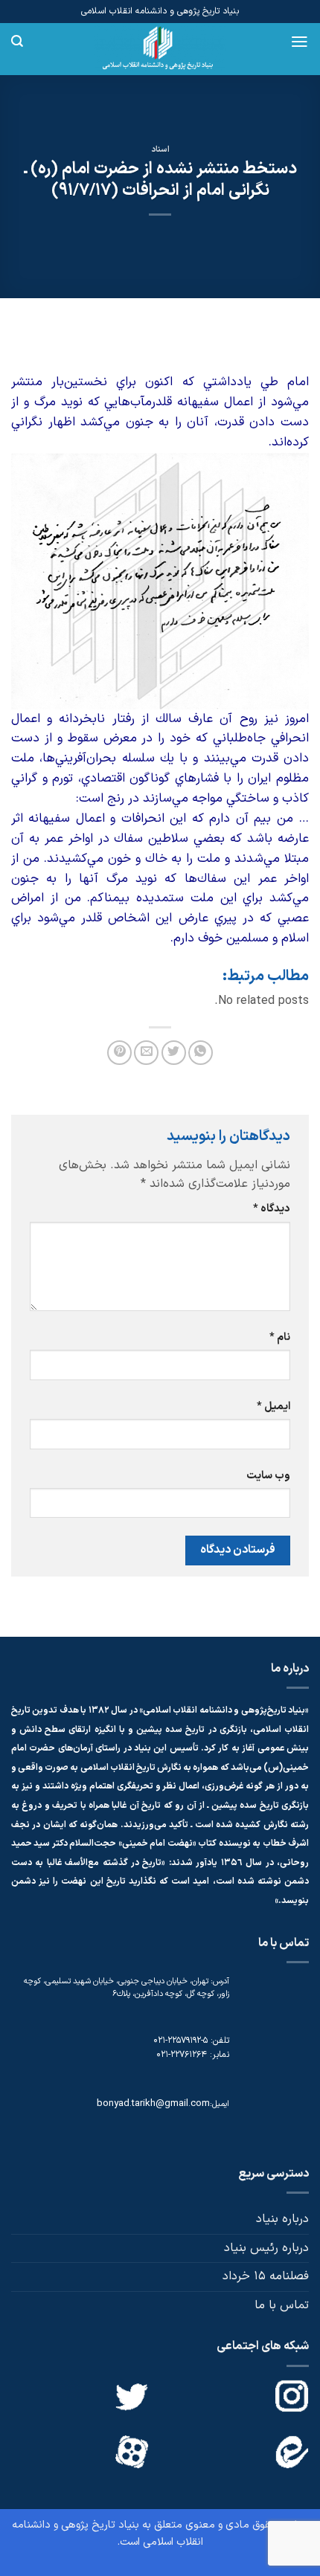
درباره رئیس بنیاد (266, 2248)
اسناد (160, 150)
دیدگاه (272, 1209)
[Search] (17, 41)
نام (280, 1337)
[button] (300, 42)
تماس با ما (282, 2305)
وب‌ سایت (268, 1476)
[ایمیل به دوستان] (146, 1053)
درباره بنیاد (282, 2219)
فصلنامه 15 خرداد (266, 2276)
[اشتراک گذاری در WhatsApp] (201, 1053)
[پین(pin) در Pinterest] (119, 1053)
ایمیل (273, 1407)
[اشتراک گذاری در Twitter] (174, 1053)
